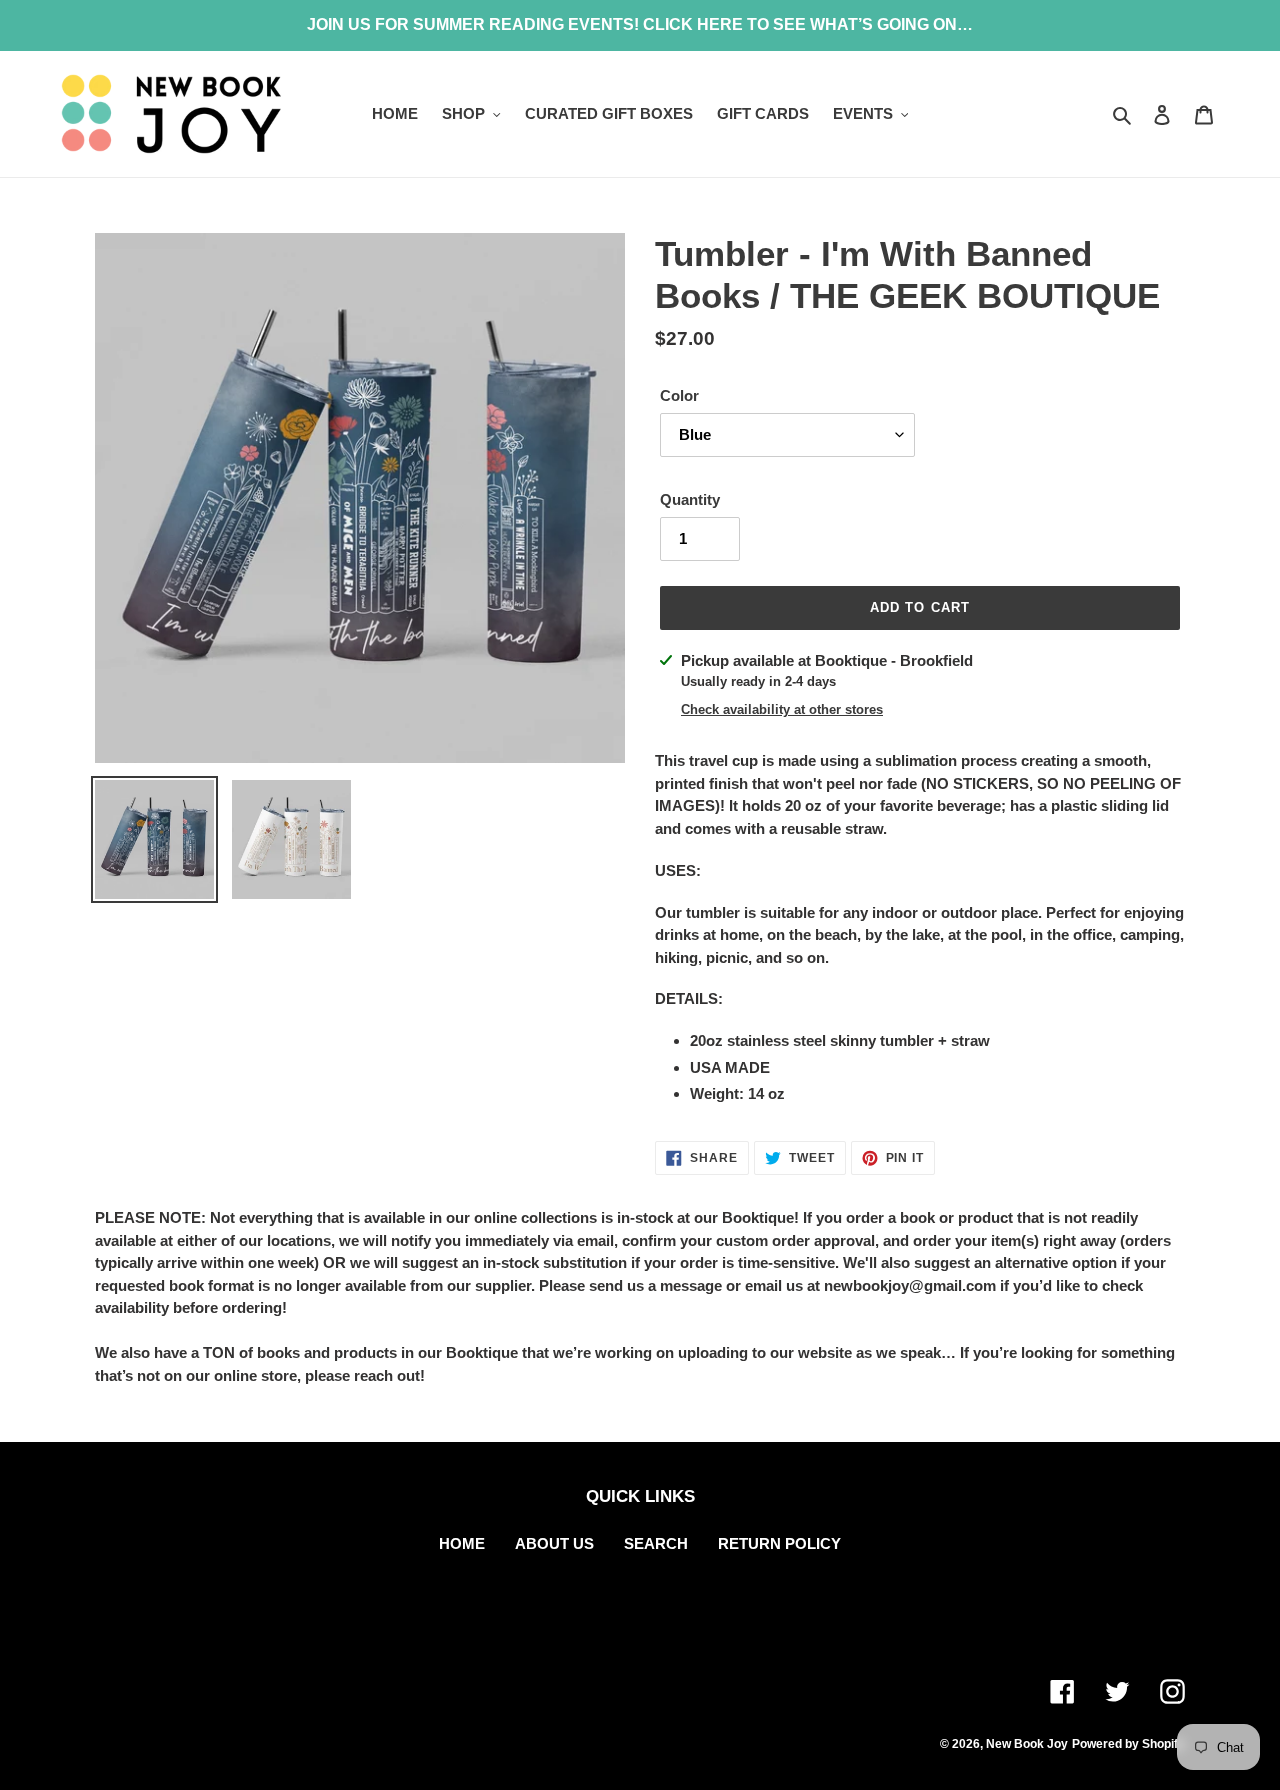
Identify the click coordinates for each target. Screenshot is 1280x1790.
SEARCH (656, 1543)
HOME (462, 1543)
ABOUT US (554, 1543)
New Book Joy (1027, 1744)
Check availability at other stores (782, 709)
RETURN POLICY (779, 1543)
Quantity (690, 499)
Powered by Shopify (1128, 1744)
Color (679, 395)
